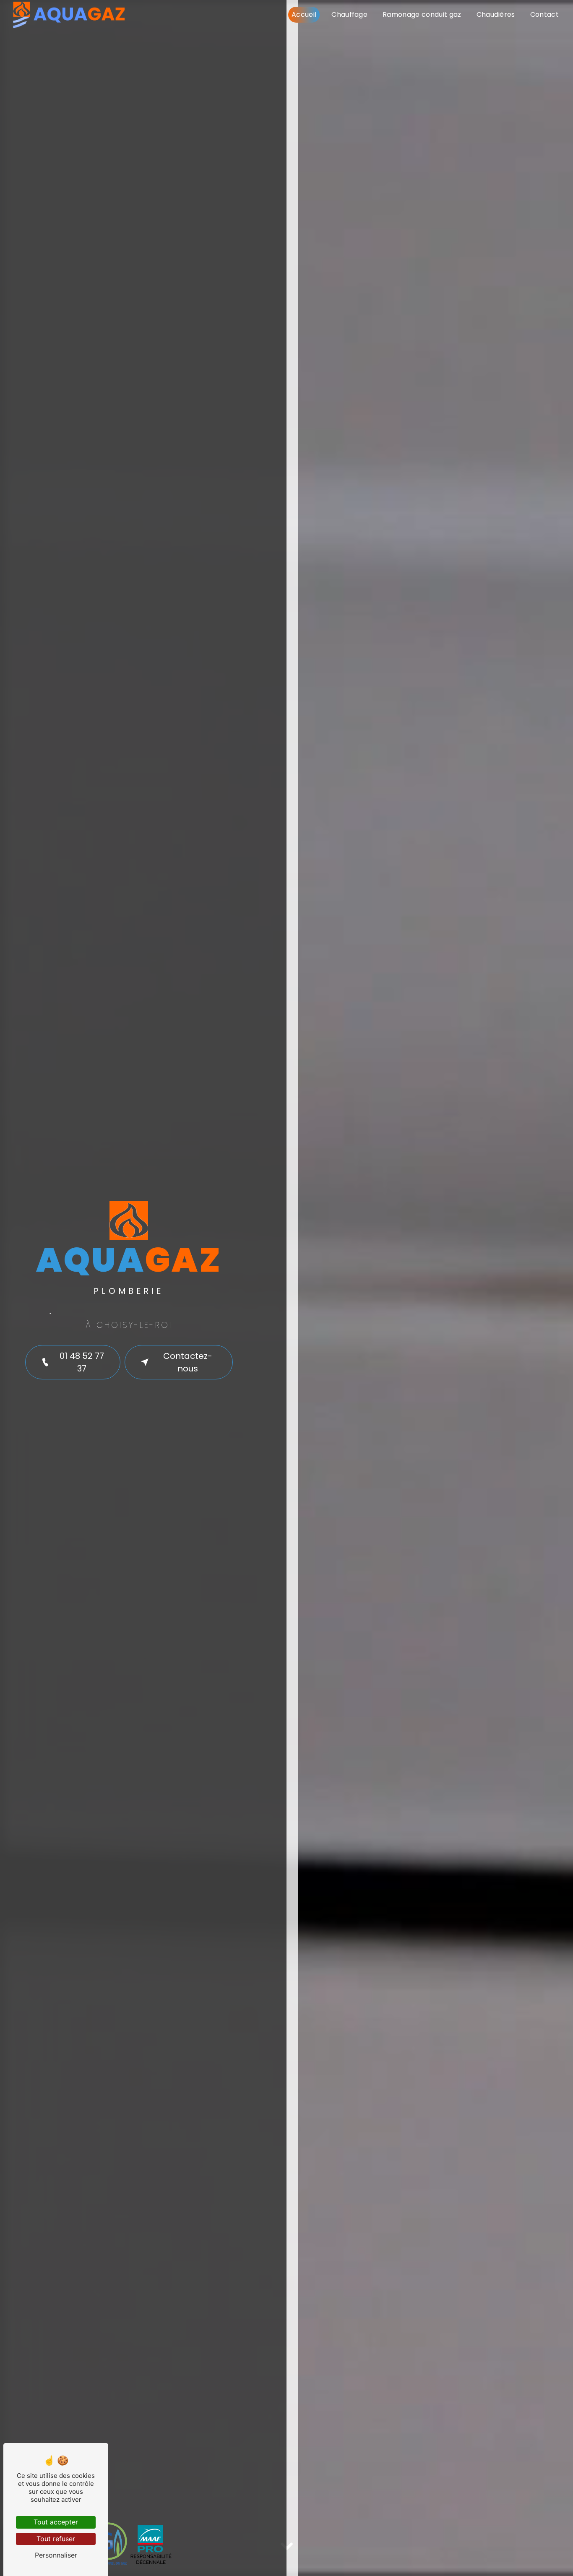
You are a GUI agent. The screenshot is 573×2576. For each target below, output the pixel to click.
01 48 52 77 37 (82, 1362)
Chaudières (496, 14)
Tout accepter (56, 2522)
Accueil (304, 14)
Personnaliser (56, 2555)
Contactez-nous (188, 1362)
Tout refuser (56, 2539)
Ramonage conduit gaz (422, 14)
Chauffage (349, 14)
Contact (544, 14)
